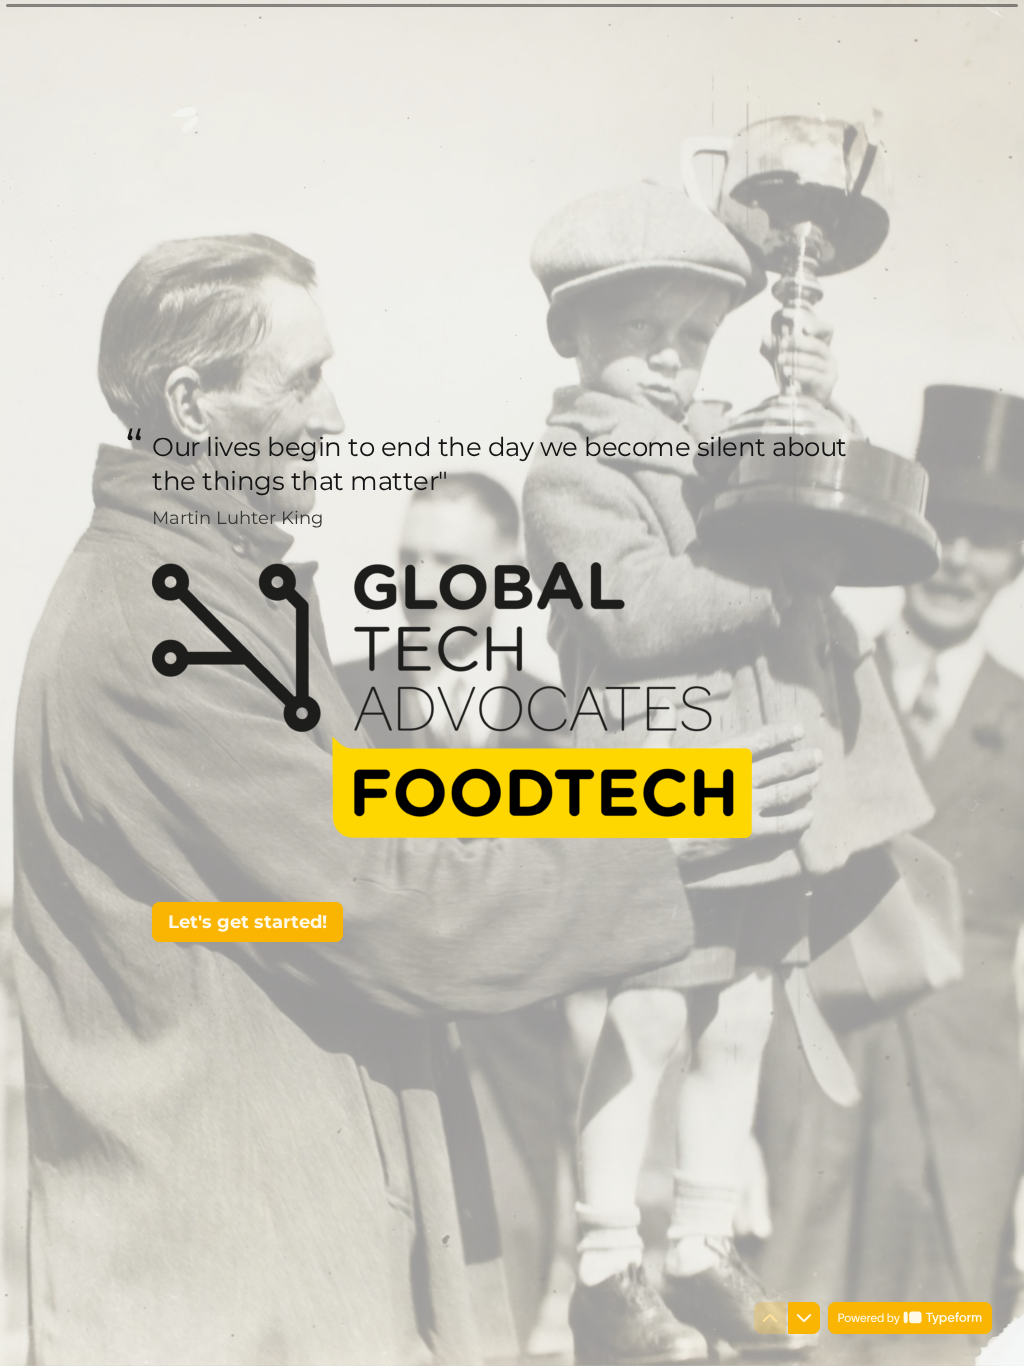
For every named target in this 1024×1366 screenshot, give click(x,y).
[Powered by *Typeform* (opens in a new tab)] (910, 1318)
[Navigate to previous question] (770, 1318)
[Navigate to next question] (804, 1318)
